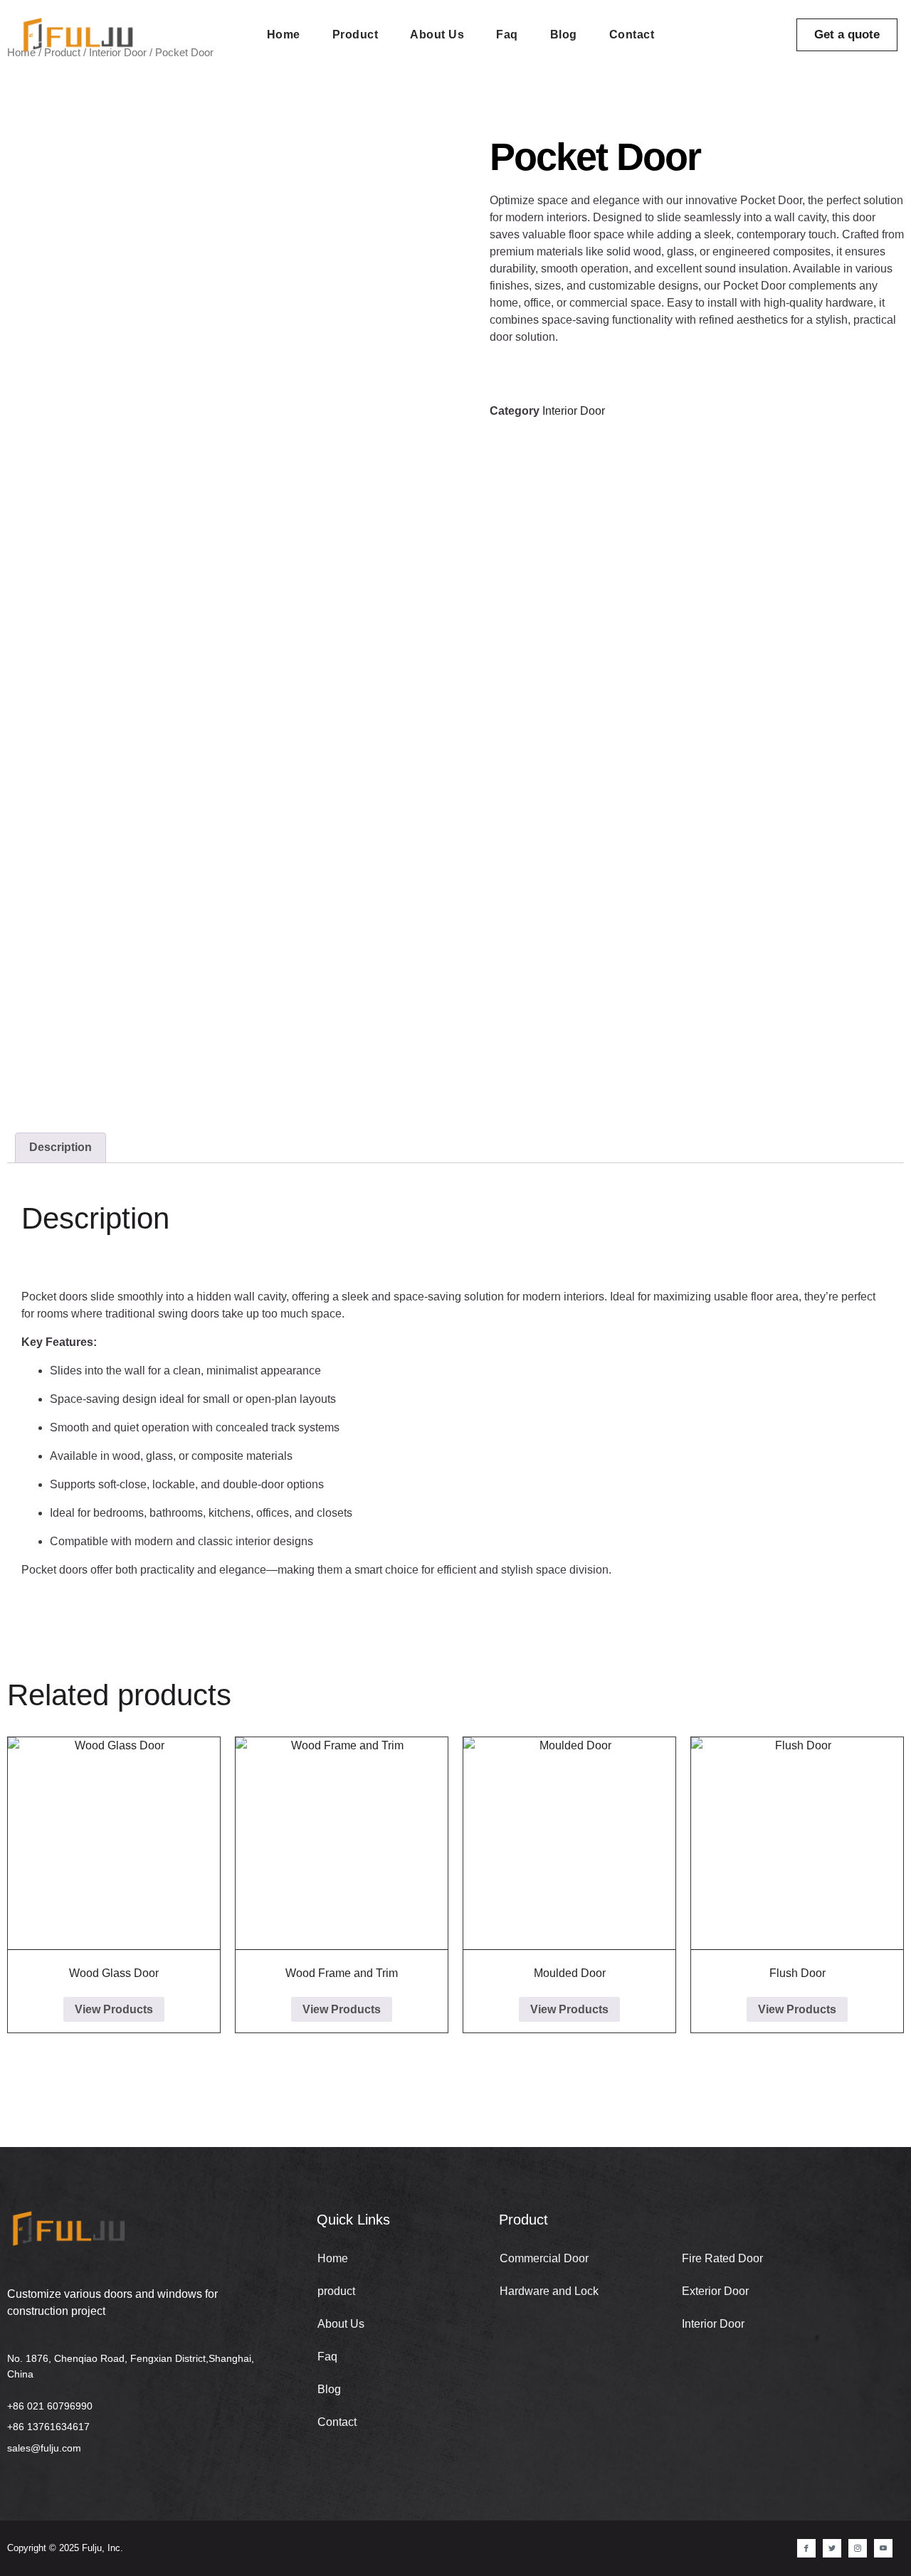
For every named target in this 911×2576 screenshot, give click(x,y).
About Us (437, 35)
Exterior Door (715, 2291)
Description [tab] (60, 1147)
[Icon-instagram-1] (858, 2548)
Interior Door (574, 411)
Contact (632, 35)
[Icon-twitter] (832, 2548)
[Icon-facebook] (806, 2548)
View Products (114, 2009)
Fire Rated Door (722, 2258)
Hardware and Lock (549, 2291)
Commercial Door (544, 2258)
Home (284, 35)
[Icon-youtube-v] (883, 2548)
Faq (507, 35)
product (356, 35)
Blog (564, 35)
